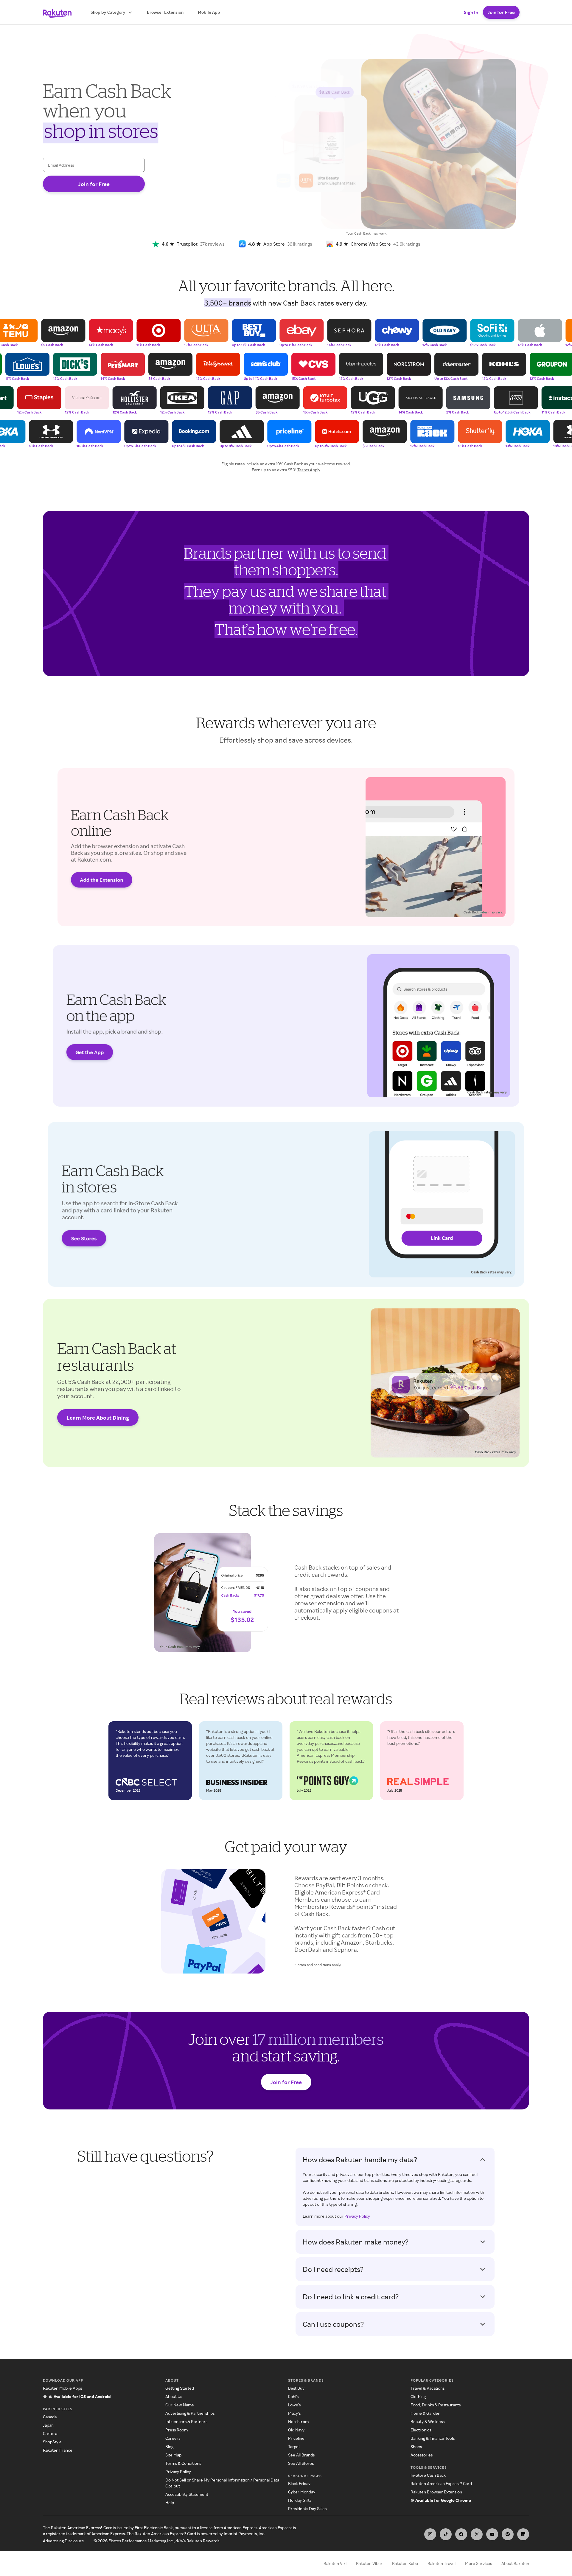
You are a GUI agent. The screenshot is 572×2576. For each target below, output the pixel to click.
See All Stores (301, 2463)
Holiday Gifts (300, 2500)
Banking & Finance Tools (433, 2438)
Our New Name (180, 2405)
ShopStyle (52, 2442)
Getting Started (180, 2388)
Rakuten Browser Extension (436, 2492)
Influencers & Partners (186, 2421)
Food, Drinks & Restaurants (436, 2405)
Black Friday (299, 2483)
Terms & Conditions (183, 2463)
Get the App (90, 1052)
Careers (173, 2438)
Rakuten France (58, 2450)
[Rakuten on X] (477, 2534)
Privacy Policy (357, 2216)
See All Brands (301, 2455)
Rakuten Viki (335, 2563)
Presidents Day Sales (307, 2508)
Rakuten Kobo (405, 2563)
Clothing (418, 2396)
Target (294, 2446)
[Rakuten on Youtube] (492, 2534)
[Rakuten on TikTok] (446, 2534)
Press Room (177, 2430)
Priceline (296, 2438)
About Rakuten (515, 2563)
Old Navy (296, 2430)
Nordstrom (298, 2421)
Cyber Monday (302, 2492)
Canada (50, 2417)
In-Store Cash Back (428, 2475)
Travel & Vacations (428, 2388)
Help (170, 2503)
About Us (174, 2396)
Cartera (50, 2433)
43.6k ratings (407, 244)
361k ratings (300, 244)
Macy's (294, 2413)
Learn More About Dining (98, 1418)
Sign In (471, 12)
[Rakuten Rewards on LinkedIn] (523, 2534)
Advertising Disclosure (63, 2541)
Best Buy (296, 2388)
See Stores (84, 1238)
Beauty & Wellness (428, 2421)
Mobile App (209, 12)
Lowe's (294, 2405)
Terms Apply (309, 470)
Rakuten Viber (369, 2563)
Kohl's (293, 2396)
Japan (48, 2425)
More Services (478, 2563)
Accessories (422, 2455)
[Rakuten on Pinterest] (508, 2534)
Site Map (173, 2455)
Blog (169, 2446)
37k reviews (212, 244)
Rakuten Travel (442, 2563)
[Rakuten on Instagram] (430, 2534)
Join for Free (501, 12)
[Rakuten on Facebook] (461, 2534)
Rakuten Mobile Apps (62, 2388)
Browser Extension (165, 12)
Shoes (416, 2446)
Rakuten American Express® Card (441, 2483)
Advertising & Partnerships (190, 2413)
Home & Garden (425, 2413)
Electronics (421, 2430)
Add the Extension (102, 880)
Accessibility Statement (187, 2494)
